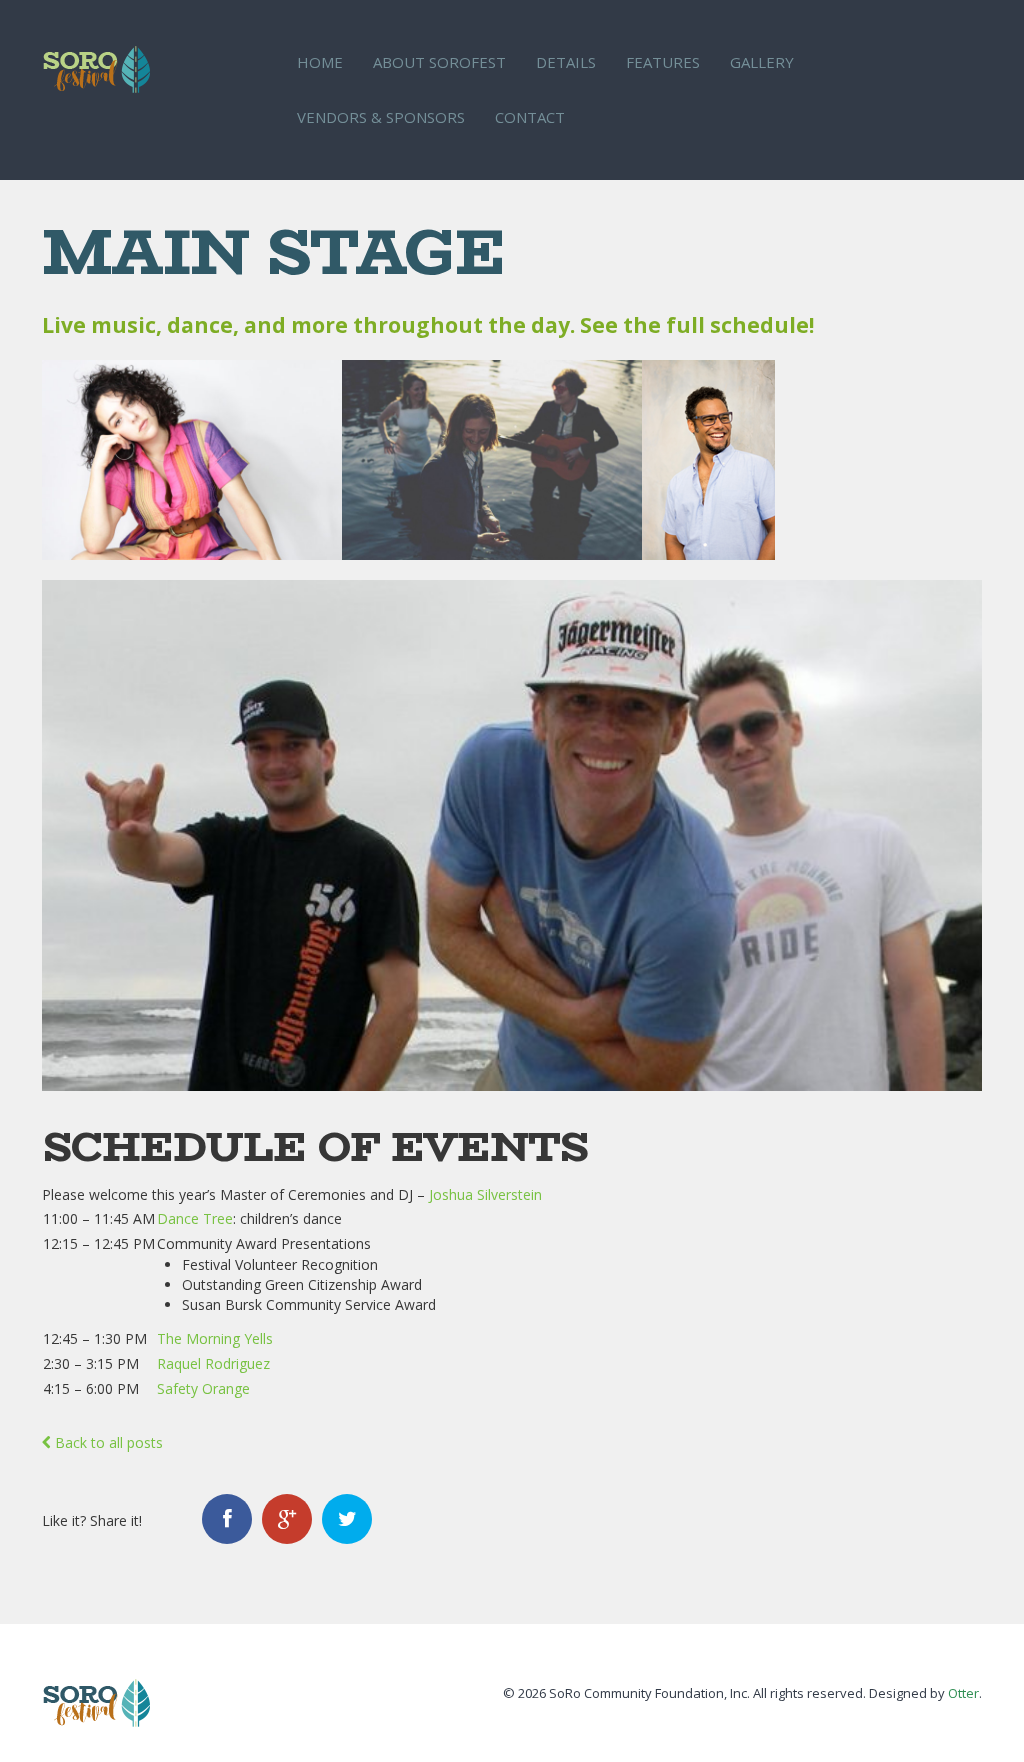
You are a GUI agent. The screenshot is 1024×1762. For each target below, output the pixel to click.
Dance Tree (195, 1218)
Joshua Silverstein (485, 1194)
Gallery (762, 62)
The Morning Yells (215, 1338)
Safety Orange (203, 1388)
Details (566, 62)
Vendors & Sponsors (381, 117)
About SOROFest (439, 62)
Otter (963, 1693)
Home (320, 62)
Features (663, 62)
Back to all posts (107, 1442)
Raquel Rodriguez (213, 1363)
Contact (530, 117)
